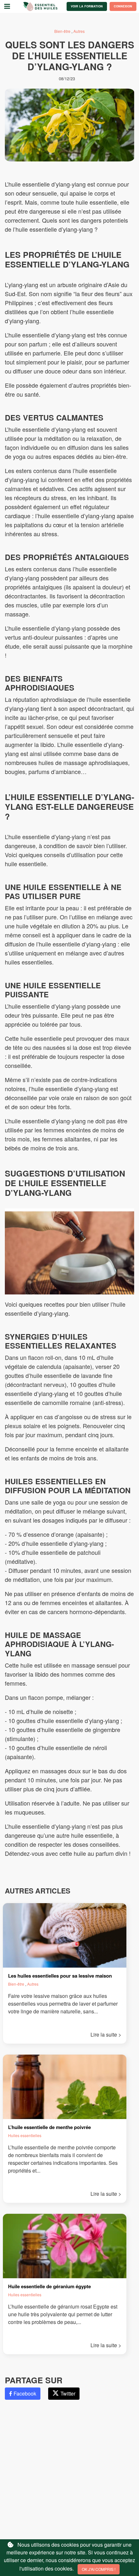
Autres (79, 31)
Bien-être (63, 31)
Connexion (123, 6)
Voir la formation (87, 6)
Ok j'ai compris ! (99, 2569)
